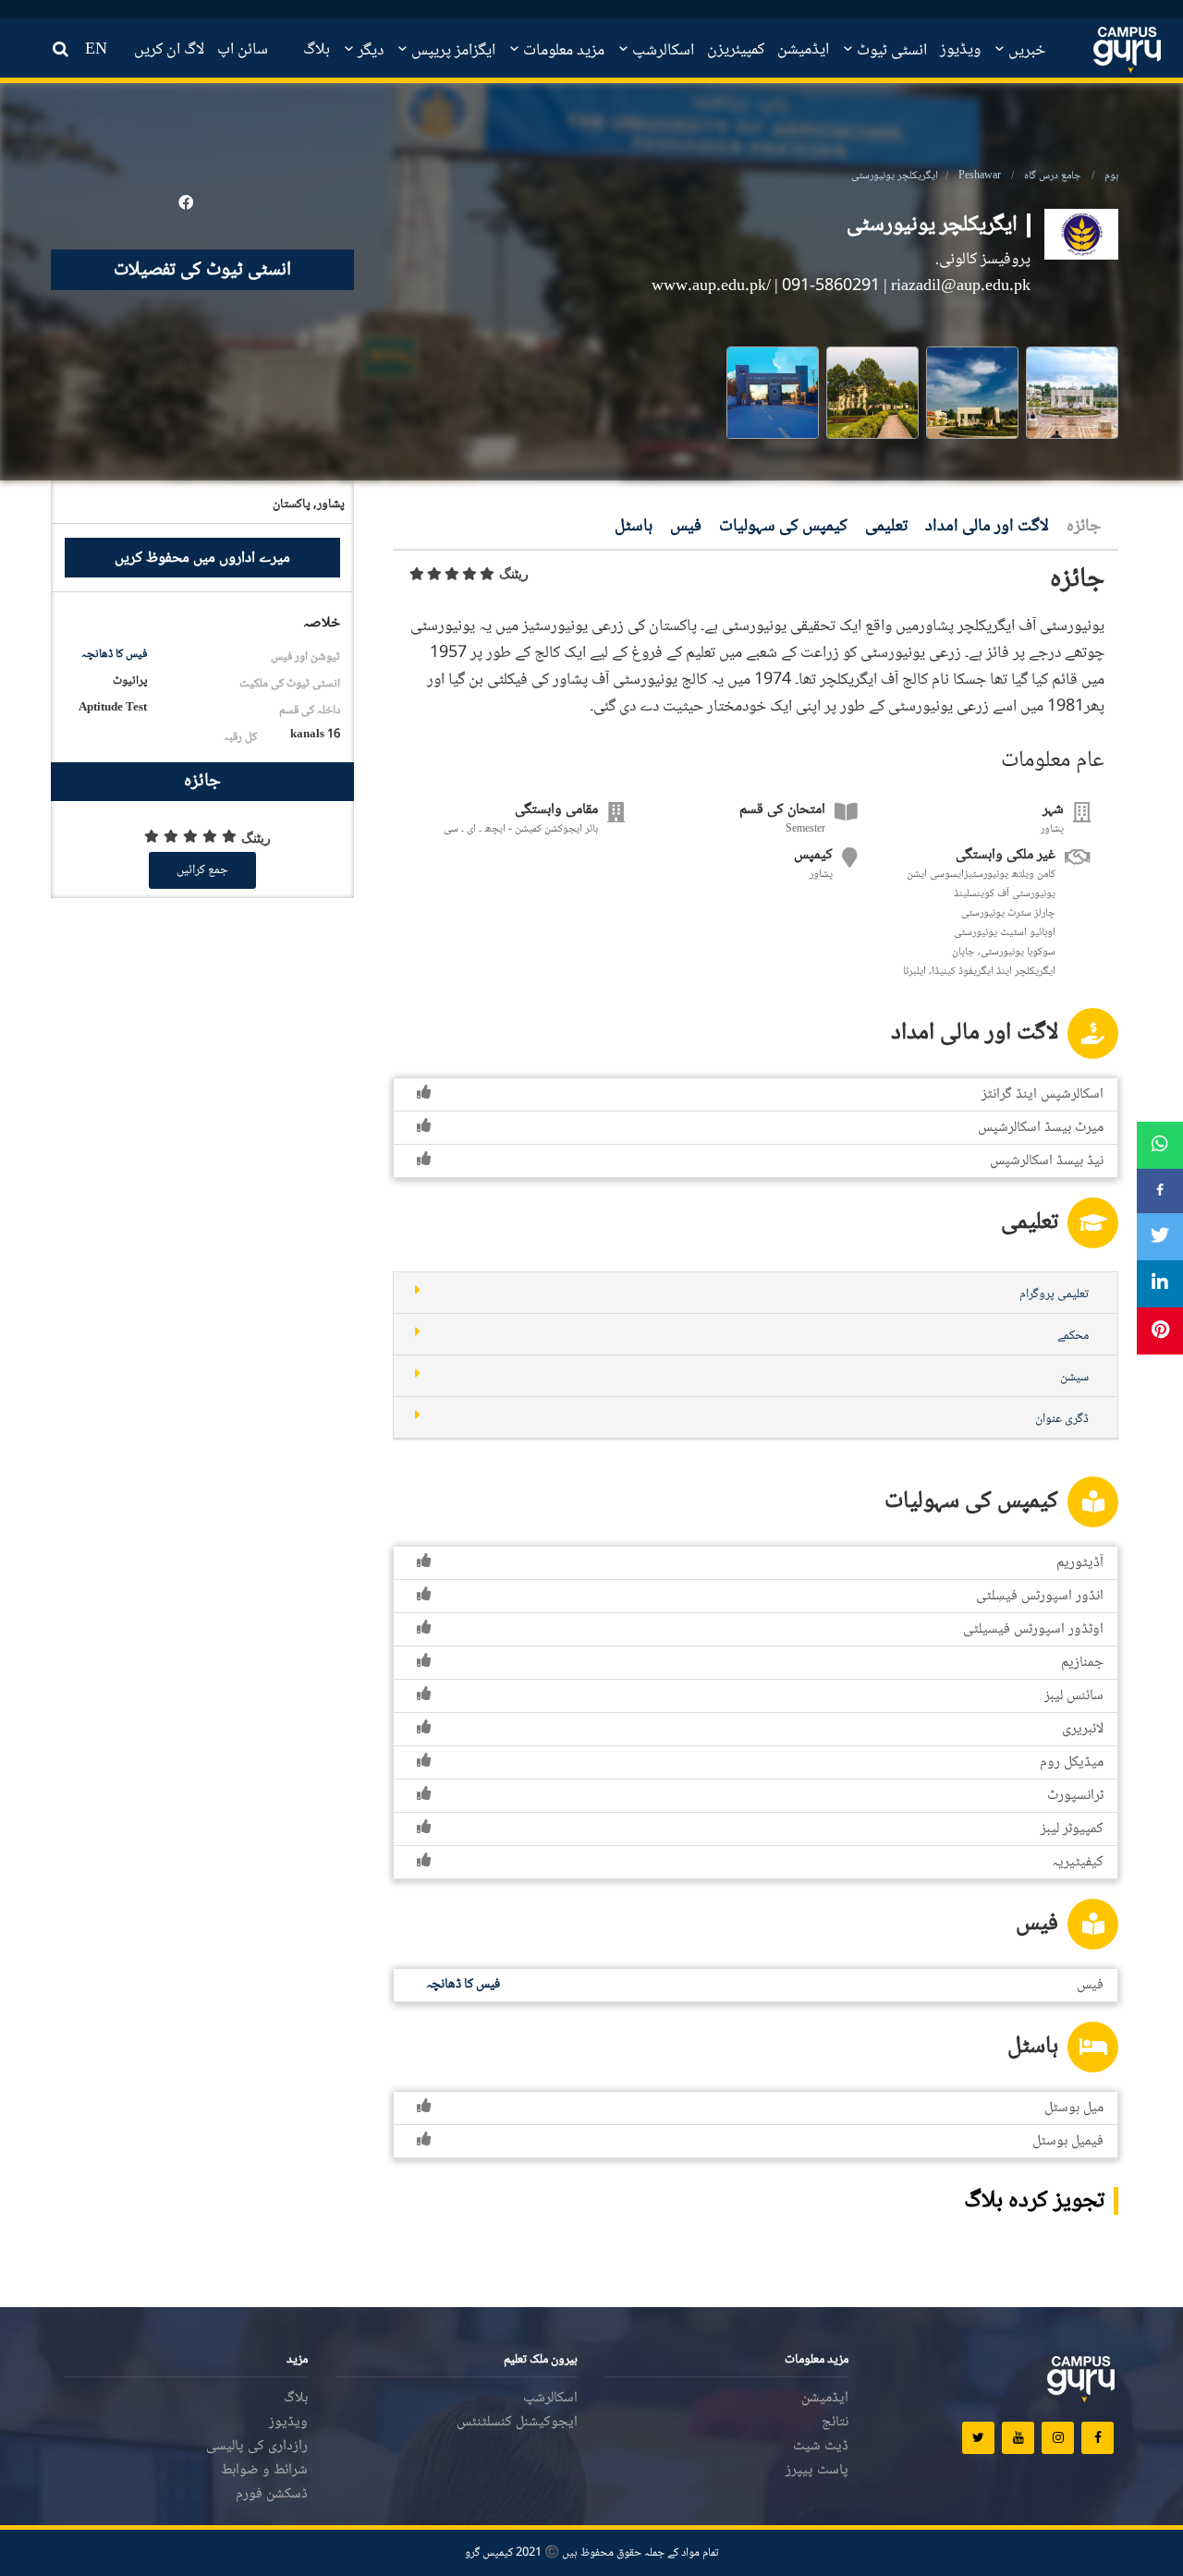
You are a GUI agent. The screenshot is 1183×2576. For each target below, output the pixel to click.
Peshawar (980, 176)
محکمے (1073, 1336)
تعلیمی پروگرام (1054, 1294)
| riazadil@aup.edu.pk (957, 286)
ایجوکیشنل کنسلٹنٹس (517, 2422)
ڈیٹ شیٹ (821, 2446)
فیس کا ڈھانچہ (114, 654)
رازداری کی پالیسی (257, 2446)
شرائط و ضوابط (264, 2470)
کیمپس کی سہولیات (783, 527)
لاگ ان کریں (169, 50)
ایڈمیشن (803, 50)
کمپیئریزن (736, 50)
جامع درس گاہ (1053, 176)
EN (96, 50)
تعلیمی (886, 527)
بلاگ (317, 50)
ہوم (1111, 176)
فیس (686, 527)
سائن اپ (243, 50)
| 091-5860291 (827, 286)
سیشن (1074, 1378)
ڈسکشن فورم (272, 2494)
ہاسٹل (634, 527)
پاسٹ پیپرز (817, 2470)
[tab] (756, 1293)
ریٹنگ (514, 574)
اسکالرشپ (661, 51)
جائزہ (1084, 527)
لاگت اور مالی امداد (987, 527)
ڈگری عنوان (1062, 1419)
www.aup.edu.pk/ (713, 286)
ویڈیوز (960, 50)
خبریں (1025, 51)
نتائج (835, 2422)
